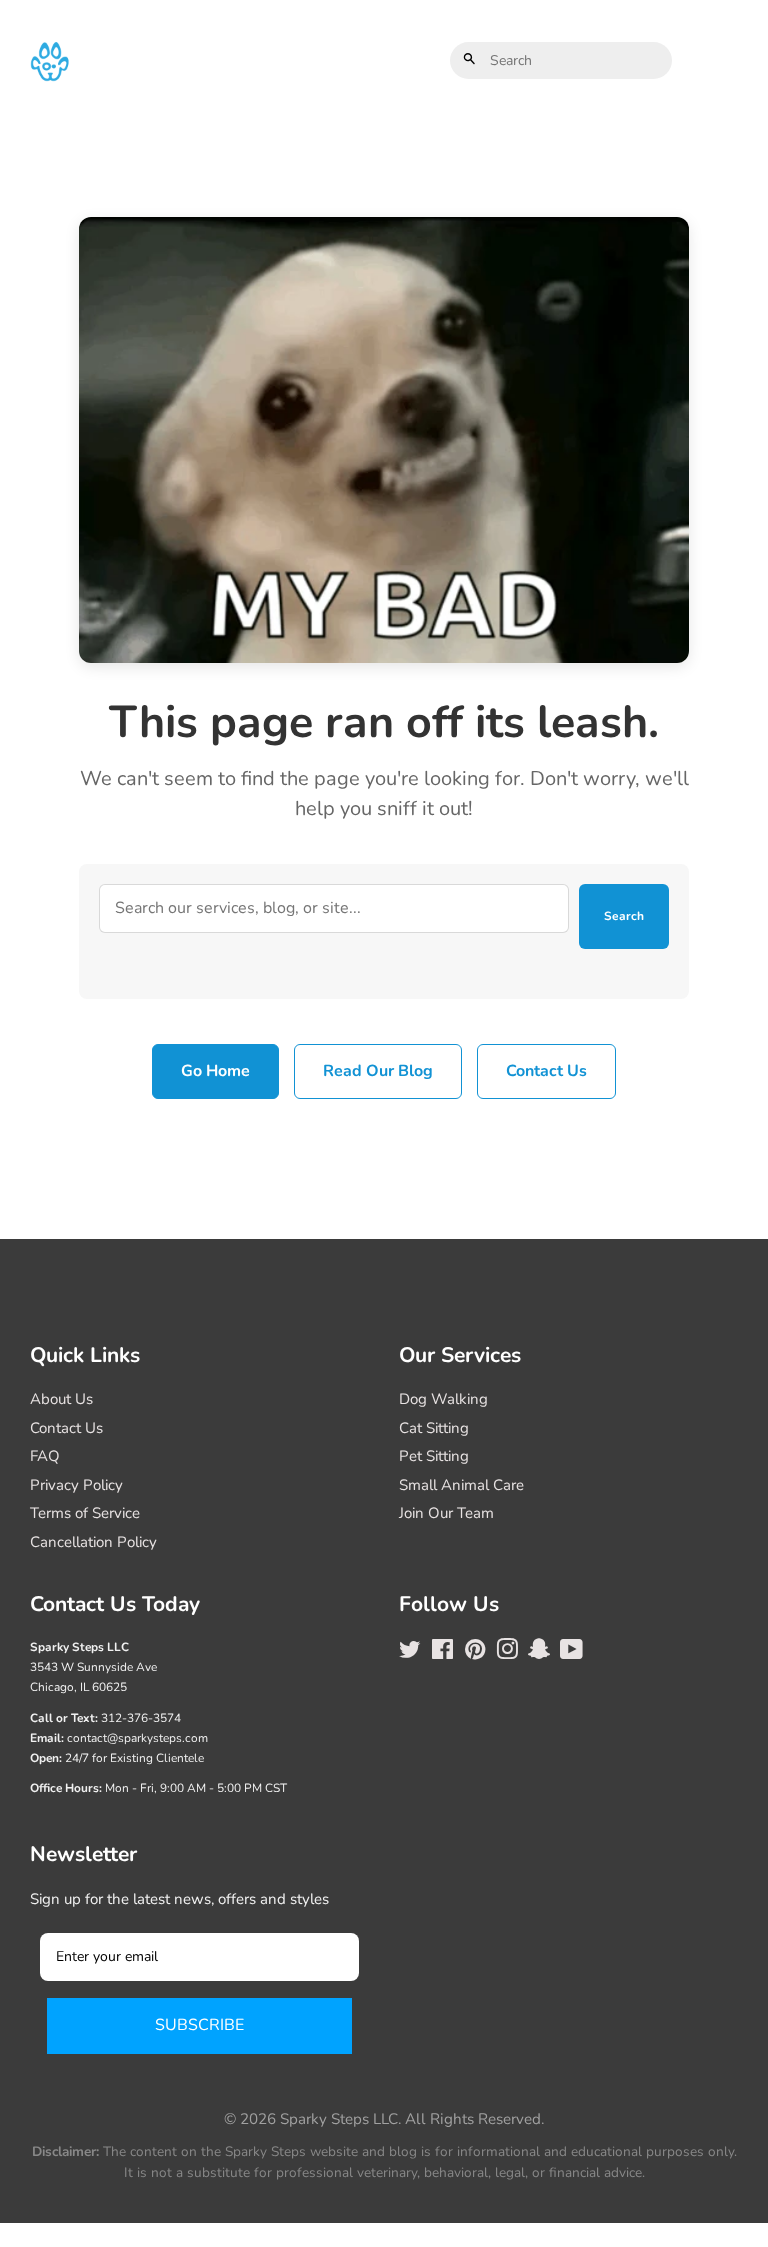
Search (624, 916)
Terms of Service (85, 1513)
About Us (61, 1399)
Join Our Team (446, 1513)
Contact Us (546, 1071)
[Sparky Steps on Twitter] (410, 1653)
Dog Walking (443, 1399)
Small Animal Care (461, 1485)
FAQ (45, 1456)
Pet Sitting (434, 1456)
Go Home (215, 1071)
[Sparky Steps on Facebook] (442, 1653)
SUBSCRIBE (199, 2025)
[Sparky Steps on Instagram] (507, 1653)
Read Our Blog (378, 1071)
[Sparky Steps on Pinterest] (475, 1653)
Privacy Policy (76, 1485)
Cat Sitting (434, 1428)
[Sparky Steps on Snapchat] (539, 1653)
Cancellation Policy (93, 1542)
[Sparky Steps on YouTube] (571, 1653)
